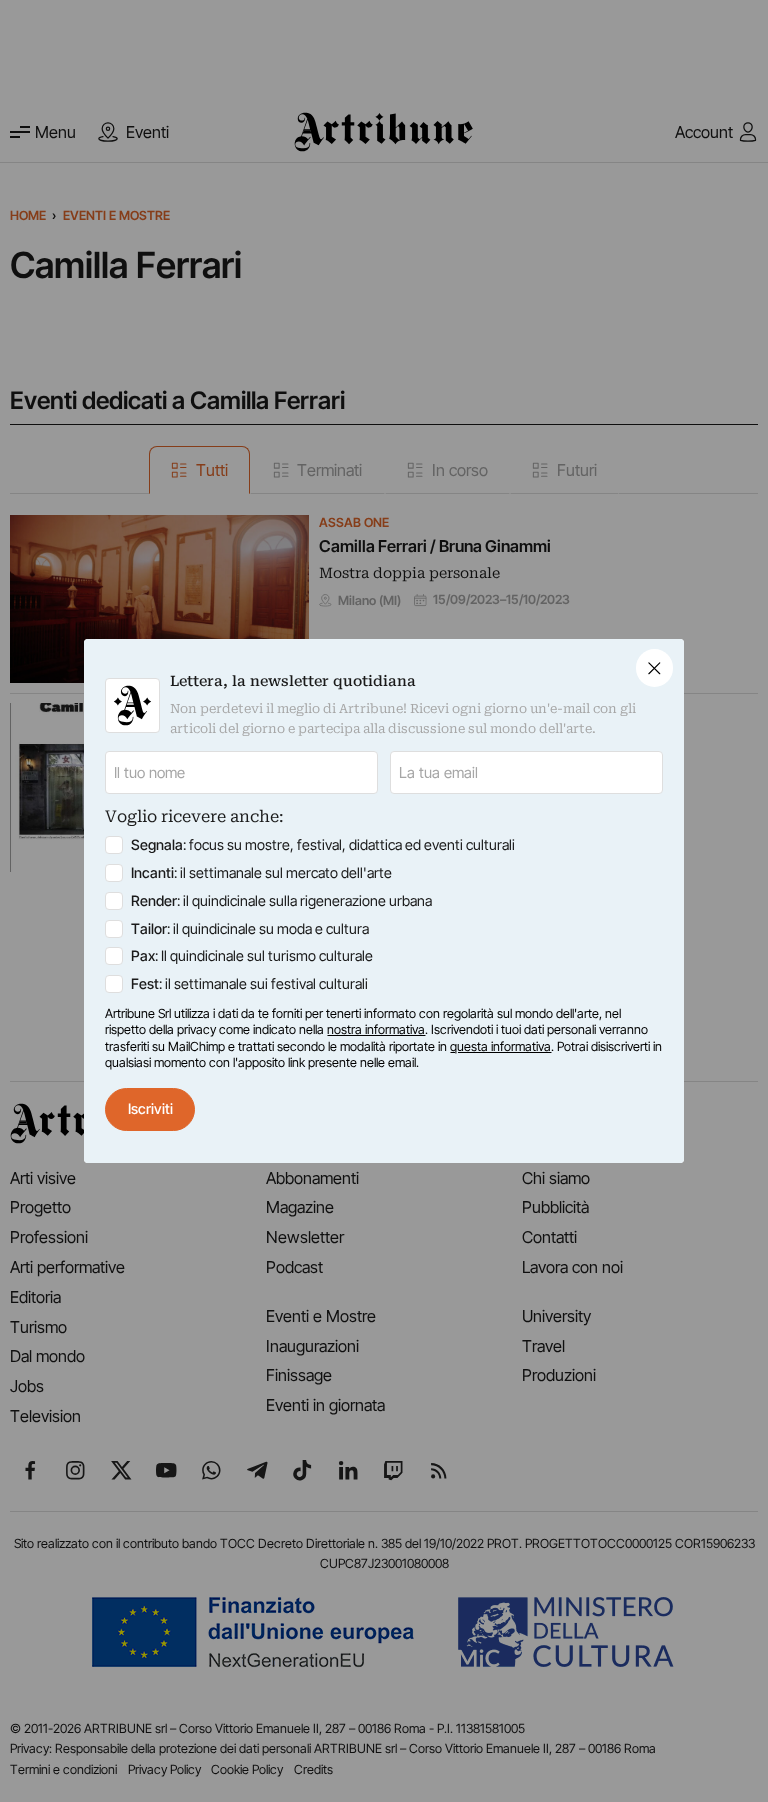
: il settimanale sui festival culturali (249, 983)
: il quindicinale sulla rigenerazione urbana (281, 900)
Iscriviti (150, 1108)
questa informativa (500, 1046)
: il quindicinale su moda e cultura (250, 928)
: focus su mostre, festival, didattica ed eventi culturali (323, 844)
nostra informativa (376, 1029)
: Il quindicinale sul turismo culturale (252, 955)
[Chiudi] (654, 667)
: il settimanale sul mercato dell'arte (261, 872)
